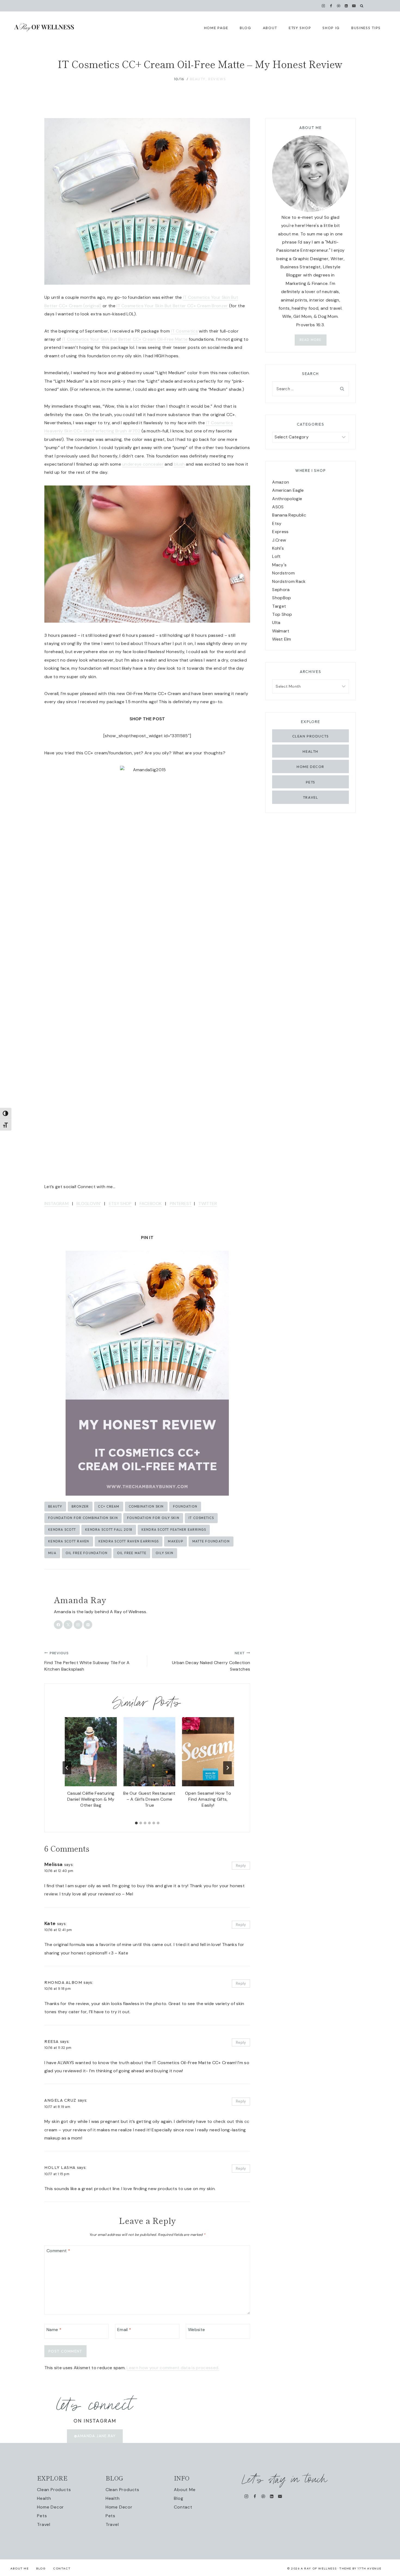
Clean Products (311, 736)
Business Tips (366, 28)
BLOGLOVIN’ (89, 1204)
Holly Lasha (60, 2167)
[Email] (354, 6)
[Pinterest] (339, 6)
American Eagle (288, 490)
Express (280, 532)
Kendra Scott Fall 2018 (109, 1530)
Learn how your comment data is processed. (173, 2368)
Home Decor (310, 767)
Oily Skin (164, 1553)
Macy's (279, 565)
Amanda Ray (80, 1600)
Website (196, 2329)
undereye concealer (143, 464)
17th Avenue (370, 2568)
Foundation (185, 1506)
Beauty (198, 79)
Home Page (216, 28)
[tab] (136, 1823)
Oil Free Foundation (87, 1553)
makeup (176, 1541)
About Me (185, 2490)
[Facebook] (331, 6)
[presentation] (91, 1752)
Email (124, 2329)
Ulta (276, 623)
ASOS (278, 507)
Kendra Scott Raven (69, 1541)
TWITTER (208, 1204)
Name (54, 2329)
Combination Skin (146, 1506)
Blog (179, 2498)
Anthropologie (287, 499)
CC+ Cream (109, 1506)
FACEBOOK (151, 1204)
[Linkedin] (346, 6)
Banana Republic (289, 515)
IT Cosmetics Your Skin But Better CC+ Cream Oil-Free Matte (125, 339)
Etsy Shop (300, 28)
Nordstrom (283, 573)
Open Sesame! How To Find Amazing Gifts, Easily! (208, 1799)
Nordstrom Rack (289, 581)
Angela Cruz (60, 2100)
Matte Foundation (211, 1541)
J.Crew (279, 540)
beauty (55, 1506)
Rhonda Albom (63, 1982)
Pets (311, 782)
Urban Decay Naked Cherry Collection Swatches (211, 1661)
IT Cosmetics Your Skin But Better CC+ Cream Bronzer (172, 306)
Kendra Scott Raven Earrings (129, 1541)
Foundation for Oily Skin (153, 1518)
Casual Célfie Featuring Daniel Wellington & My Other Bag (91, 1799)
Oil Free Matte (132, 1553)
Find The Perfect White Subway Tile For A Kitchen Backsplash (87, 1661)
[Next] (227, 1768)
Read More (311, 340)
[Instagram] (323, 6)
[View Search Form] (362, 6)
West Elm (282, 639)
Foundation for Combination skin (83, 1518)
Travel (310, 797)
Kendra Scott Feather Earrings (174, 1530)
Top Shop (282, 614)
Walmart (281, 631)
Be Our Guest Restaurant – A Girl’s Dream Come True (149, 1799)
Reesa (52, 2041)
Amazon (281, 482)
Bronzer (80, 1506)
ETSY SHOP (120, 1204)
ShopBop (281, 598)
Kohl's (278, 548)
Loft (276, 556)
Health (310, 751)
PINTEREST (181, 1204)
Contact (183, 2507)
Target (279, 606)
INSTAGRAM (56, 1204)
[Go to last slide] (67, 1768)
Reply (241, 1866)
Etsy (277, 523)
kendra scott (62, 1530)
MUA (52, 1553)
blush (179, 464)
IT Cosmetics (184, 331)
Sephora (281, 590)
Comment (58, 2251)
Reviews (217, 79)
